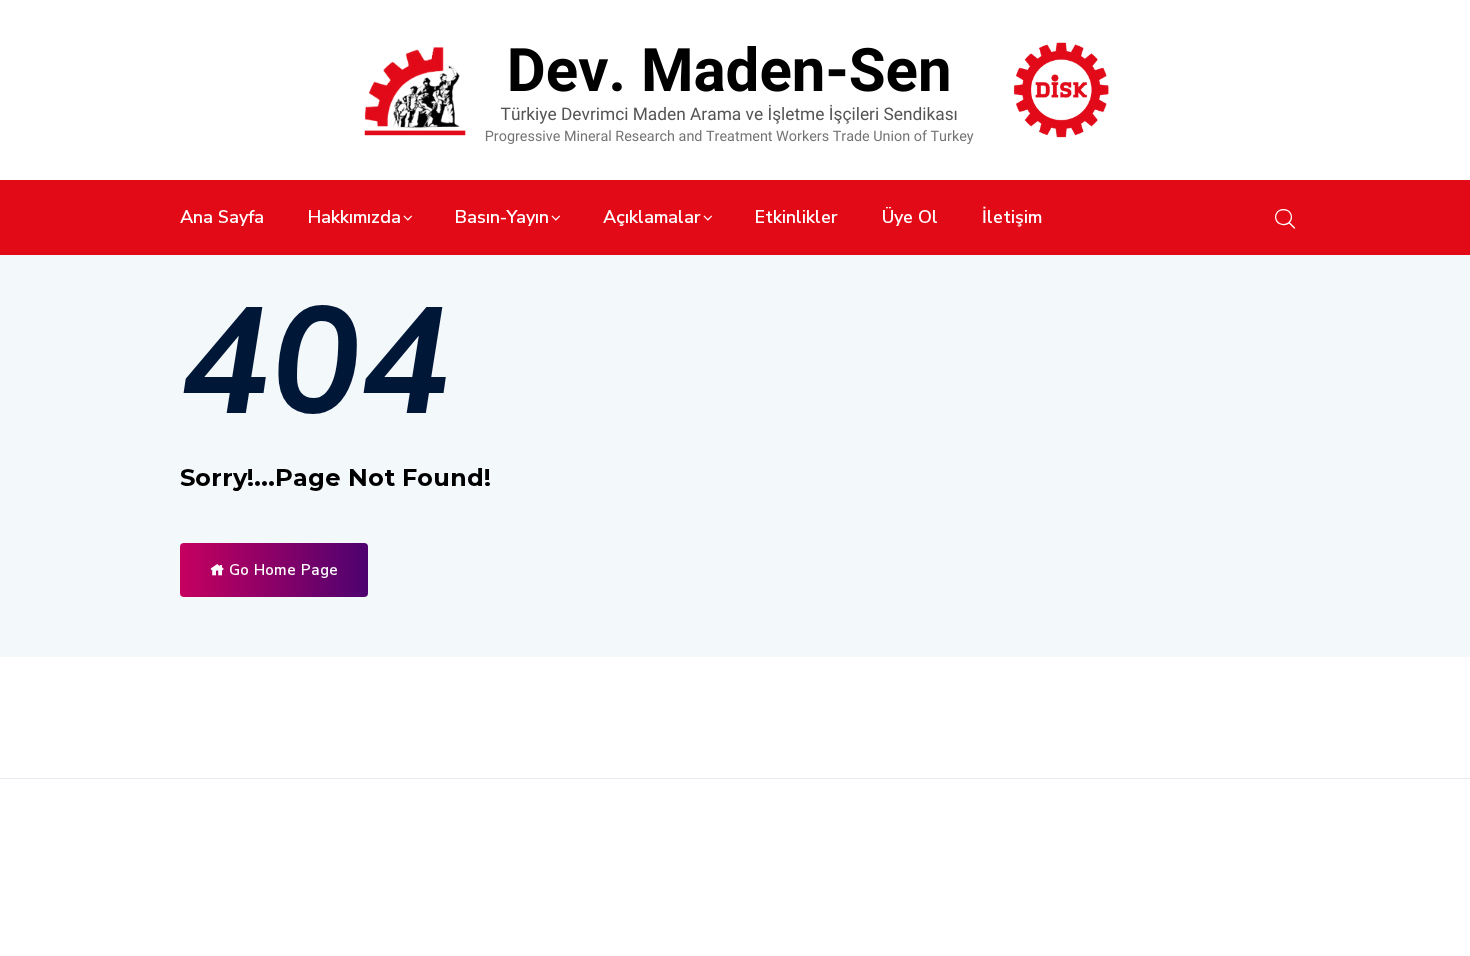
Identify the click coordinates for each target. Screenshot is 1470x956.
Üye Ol (910, 217)
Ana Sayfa (222, 217)
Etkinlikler (796, 217)
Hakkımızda (354, 217)
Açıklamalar (652, 217)
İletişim (1012, 217)
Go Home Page (281, 570)
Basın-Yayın (502, 217)
